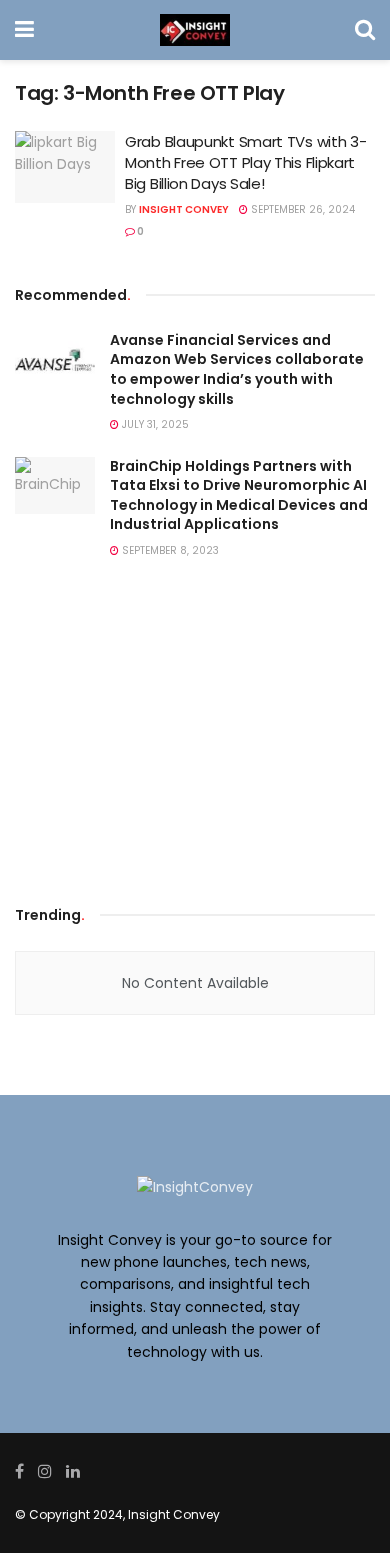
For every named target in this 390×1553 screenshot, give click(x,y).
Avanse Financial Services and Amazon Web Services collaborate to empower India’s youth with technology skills (237, 369)
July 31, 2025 (154, 424)
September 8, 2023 (169, 550)
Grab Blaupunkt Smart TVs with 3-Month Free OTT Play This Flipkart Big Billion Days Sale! (245, 162)
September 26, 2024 (301, 209)
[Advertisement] (195, 737)
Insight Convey (184, 209)
